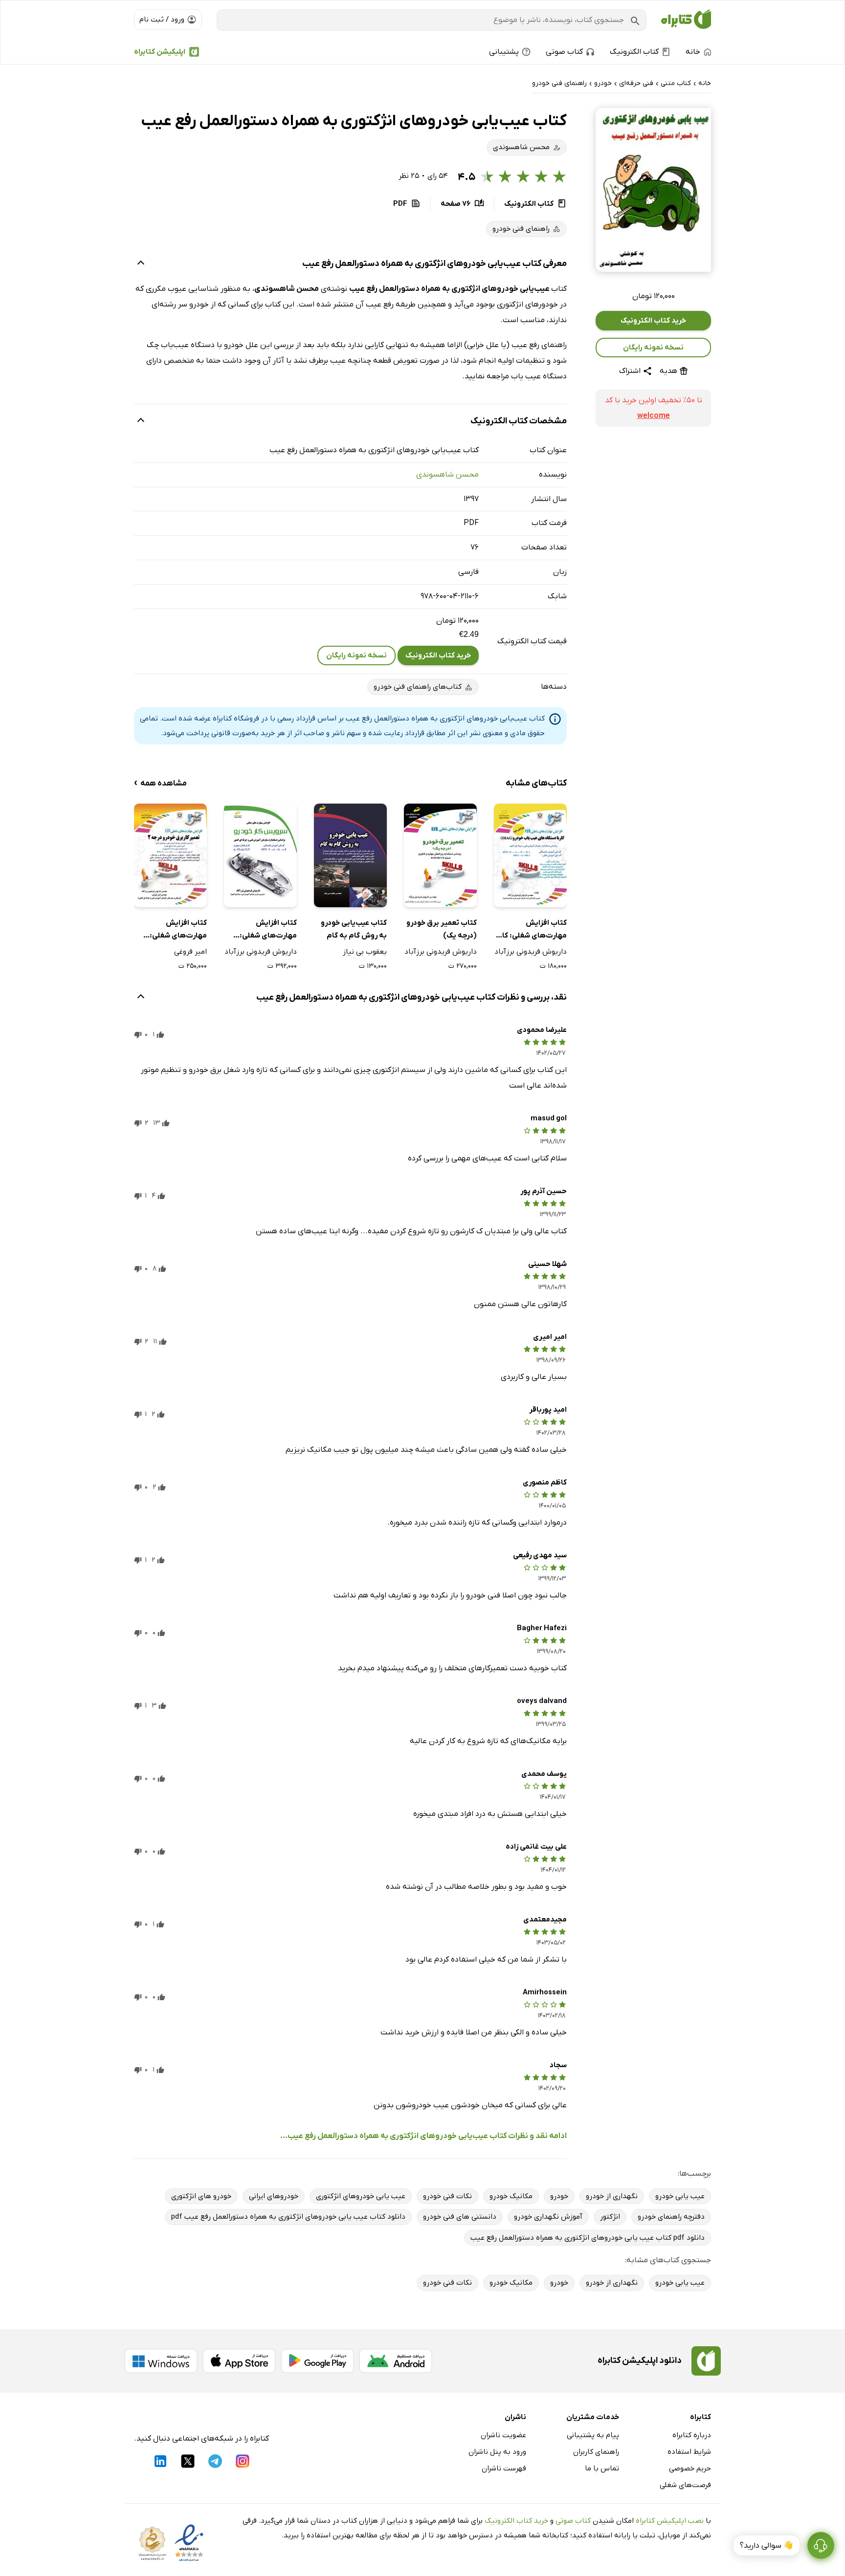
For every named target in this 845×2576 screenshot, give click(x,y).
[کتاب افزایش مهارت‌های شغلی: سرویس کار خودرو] (260, 855)
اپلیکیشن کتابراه (160, 52)
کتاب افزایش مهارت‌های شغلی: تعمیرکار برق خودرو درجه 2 (177, 930)
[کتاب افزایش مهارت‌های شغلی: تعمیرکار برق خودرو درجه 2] (170, 855)
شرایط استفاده (689, 2452)
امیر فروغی (190, 952)
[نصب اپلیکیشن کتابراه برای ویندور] (161, 2361)
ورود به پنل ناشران (497, 2452)
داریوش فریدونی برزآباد (531, 952)
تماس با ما (602, 2468)
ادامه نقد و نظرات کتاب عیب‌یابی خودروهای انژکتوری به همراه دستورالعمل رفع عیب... (423, 2136)
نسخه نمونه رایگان (653, 348)
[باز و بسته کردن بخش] (141, 264)
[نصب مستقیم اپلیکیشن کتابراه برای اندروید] (396, 2361)
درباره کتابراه (692, 2435)
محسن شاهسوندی (447, 475)
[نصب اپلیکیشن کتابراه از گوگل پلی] (317, 2361)
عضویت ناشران (503, 2435)
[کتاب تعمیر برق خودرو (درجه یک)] (440, 855)
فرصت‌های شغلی (685, 2485)
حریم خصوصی (690, 2468)
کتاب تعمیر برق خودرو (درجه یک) (442, 929)
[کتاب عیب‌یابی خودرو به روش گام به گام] (350, 855)
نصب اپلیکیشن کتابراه (670, 2521)
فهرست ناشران (504, 2468)
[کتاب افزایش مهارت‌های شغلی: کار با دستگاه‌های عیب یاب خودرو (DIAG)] (530, 855)
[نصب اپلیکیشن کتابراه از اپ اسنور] (239, 2361)
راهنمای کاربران (596, 2452)
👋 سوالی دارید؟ (767, 2546)
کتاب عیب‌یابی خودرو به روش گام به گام (354, 929)
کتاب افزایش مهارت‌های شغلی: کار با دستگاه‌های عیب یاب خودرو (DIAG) (533, 930)
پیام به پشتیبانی (593, 2435)
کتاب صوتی (573, 2521)
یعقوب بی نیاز (365, 952)
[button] (653, 190)
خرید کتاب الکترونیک (653, 321)
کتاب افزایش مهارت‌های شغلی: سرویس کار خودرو (268, 930)
